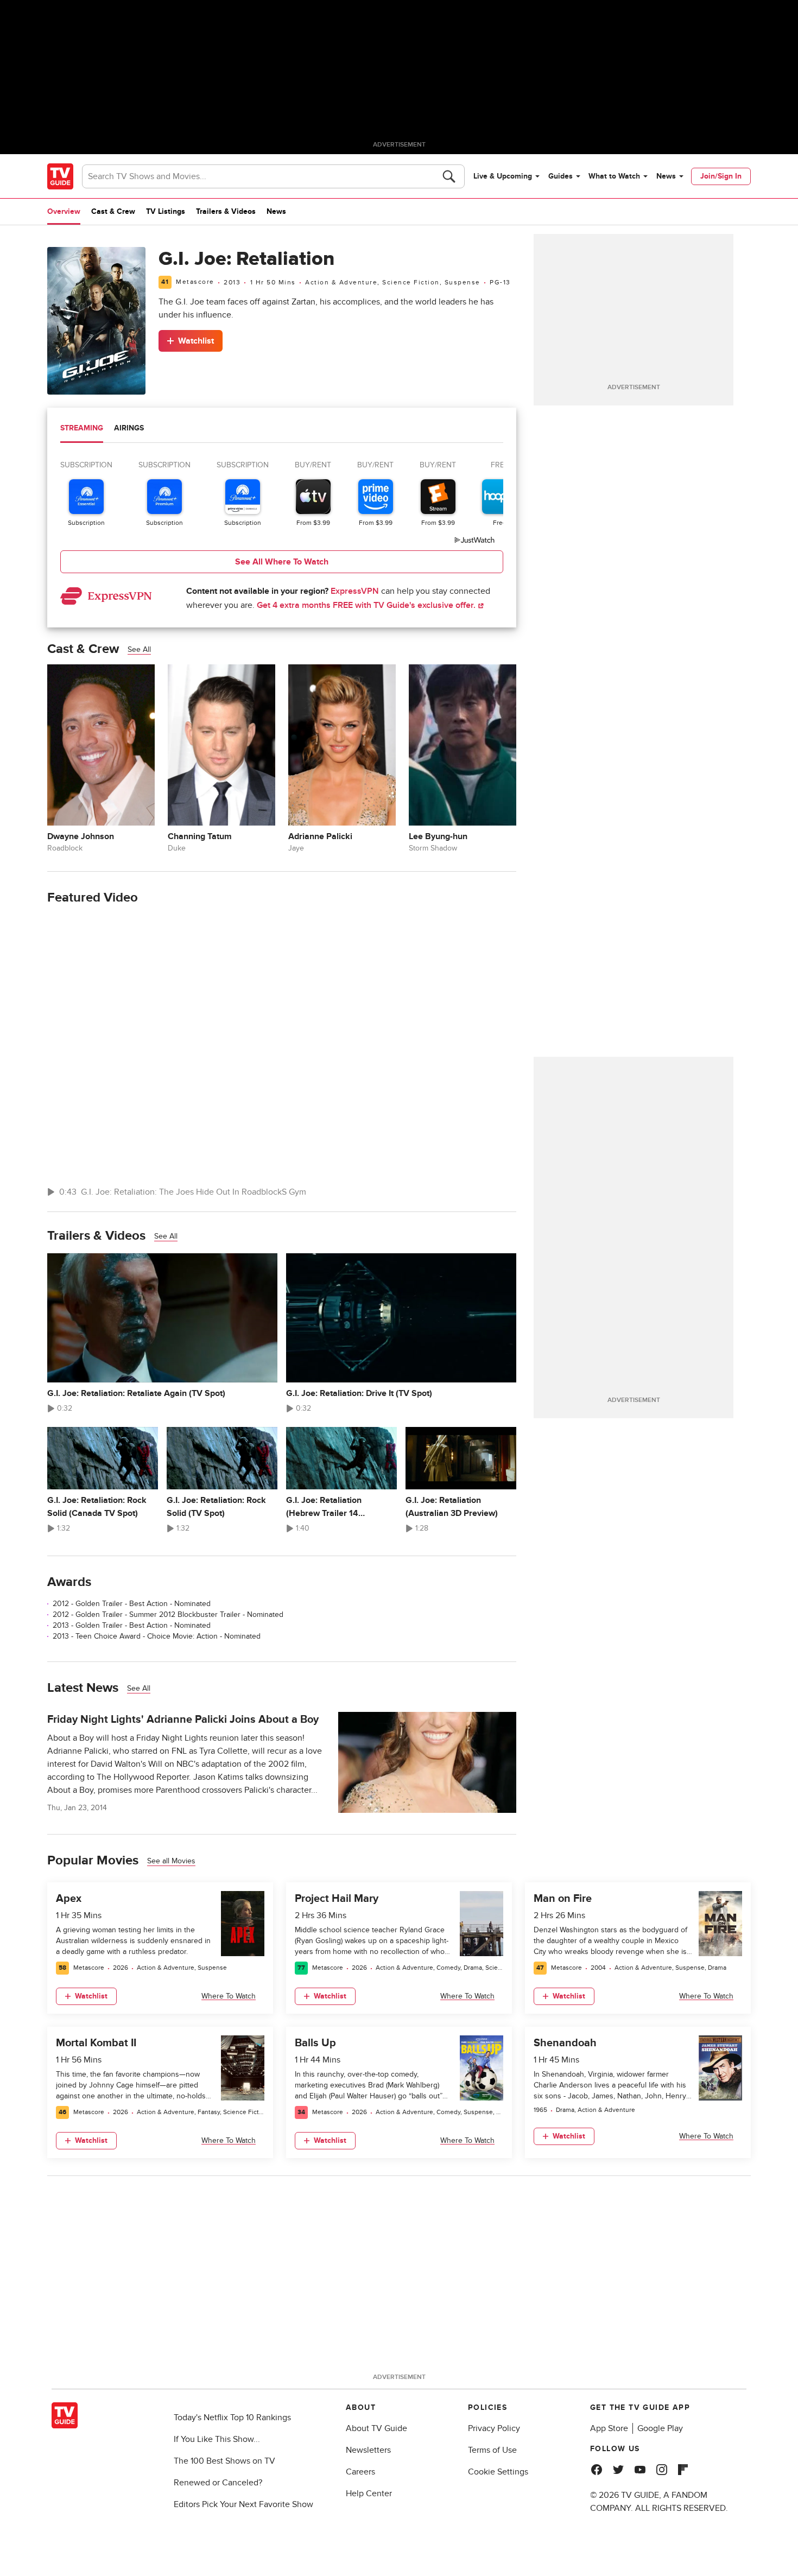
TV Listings (166, 211)
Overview (64, 211)
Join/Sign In (721, 176)
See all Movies (171, 1861)
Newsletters (368, 2450)
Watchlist (196, 341)
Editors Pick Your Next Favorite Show (243, 2504)
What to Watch (614, 176)
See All (139, 649)
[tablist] (282, 430)
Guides (560, 176)
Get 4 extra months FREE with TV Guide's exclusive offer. (367, 605)
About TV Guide (376, 2428)
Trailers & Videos (226, 211)
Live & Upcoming (503, 176)
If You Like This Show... (217, 2439)
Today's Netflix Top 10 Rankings (232, 2418)
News (666, 176)
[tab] (82, 429)
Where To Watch (229, 1996)
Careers (360, 2472)
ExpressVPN (355, 591)
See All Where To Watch (282, 562)
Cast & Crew (113, 211)
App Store (609, 2428)
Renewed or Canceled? (218, 2483)
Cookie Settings (498, 2472)
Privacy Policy (494, 2428)
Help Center (369, 2493)
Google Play (660, 2428)
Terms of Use (492, 2450)
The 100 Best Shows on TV (224, 2461)
